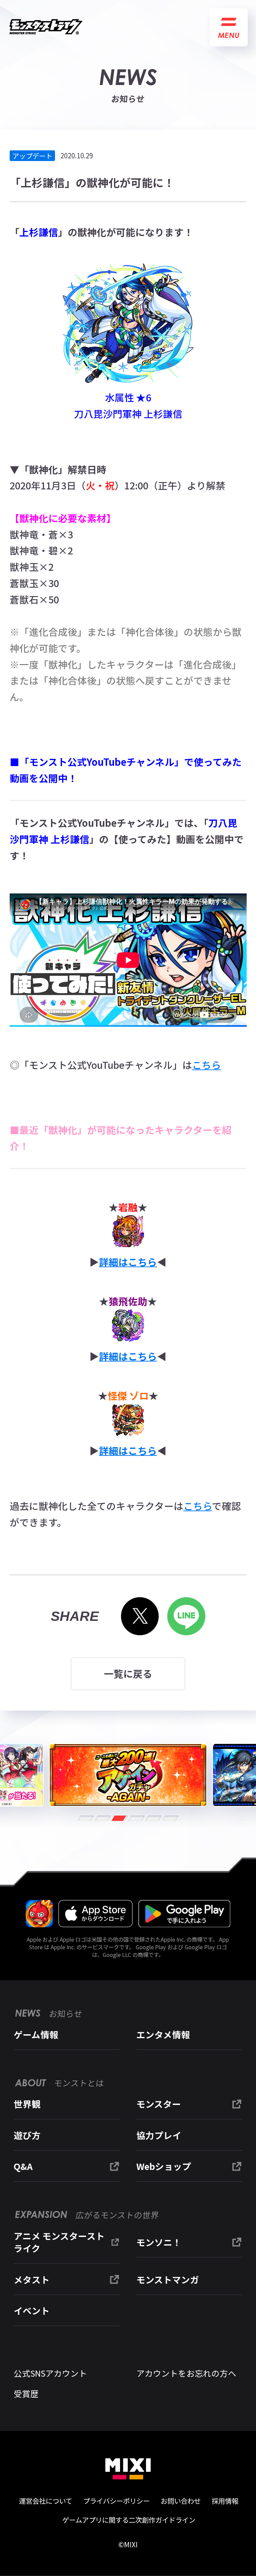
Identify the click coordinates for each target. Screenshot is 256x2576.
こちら (206, 1065)
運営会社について (45, 2501)
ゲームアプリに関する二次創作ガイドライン (129, 2520)
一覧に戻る (128, 1673)
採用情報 (225, 2501)
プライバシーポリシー (116, 2501)
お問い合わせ (181, 2501)
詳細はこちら (128, 1262)
